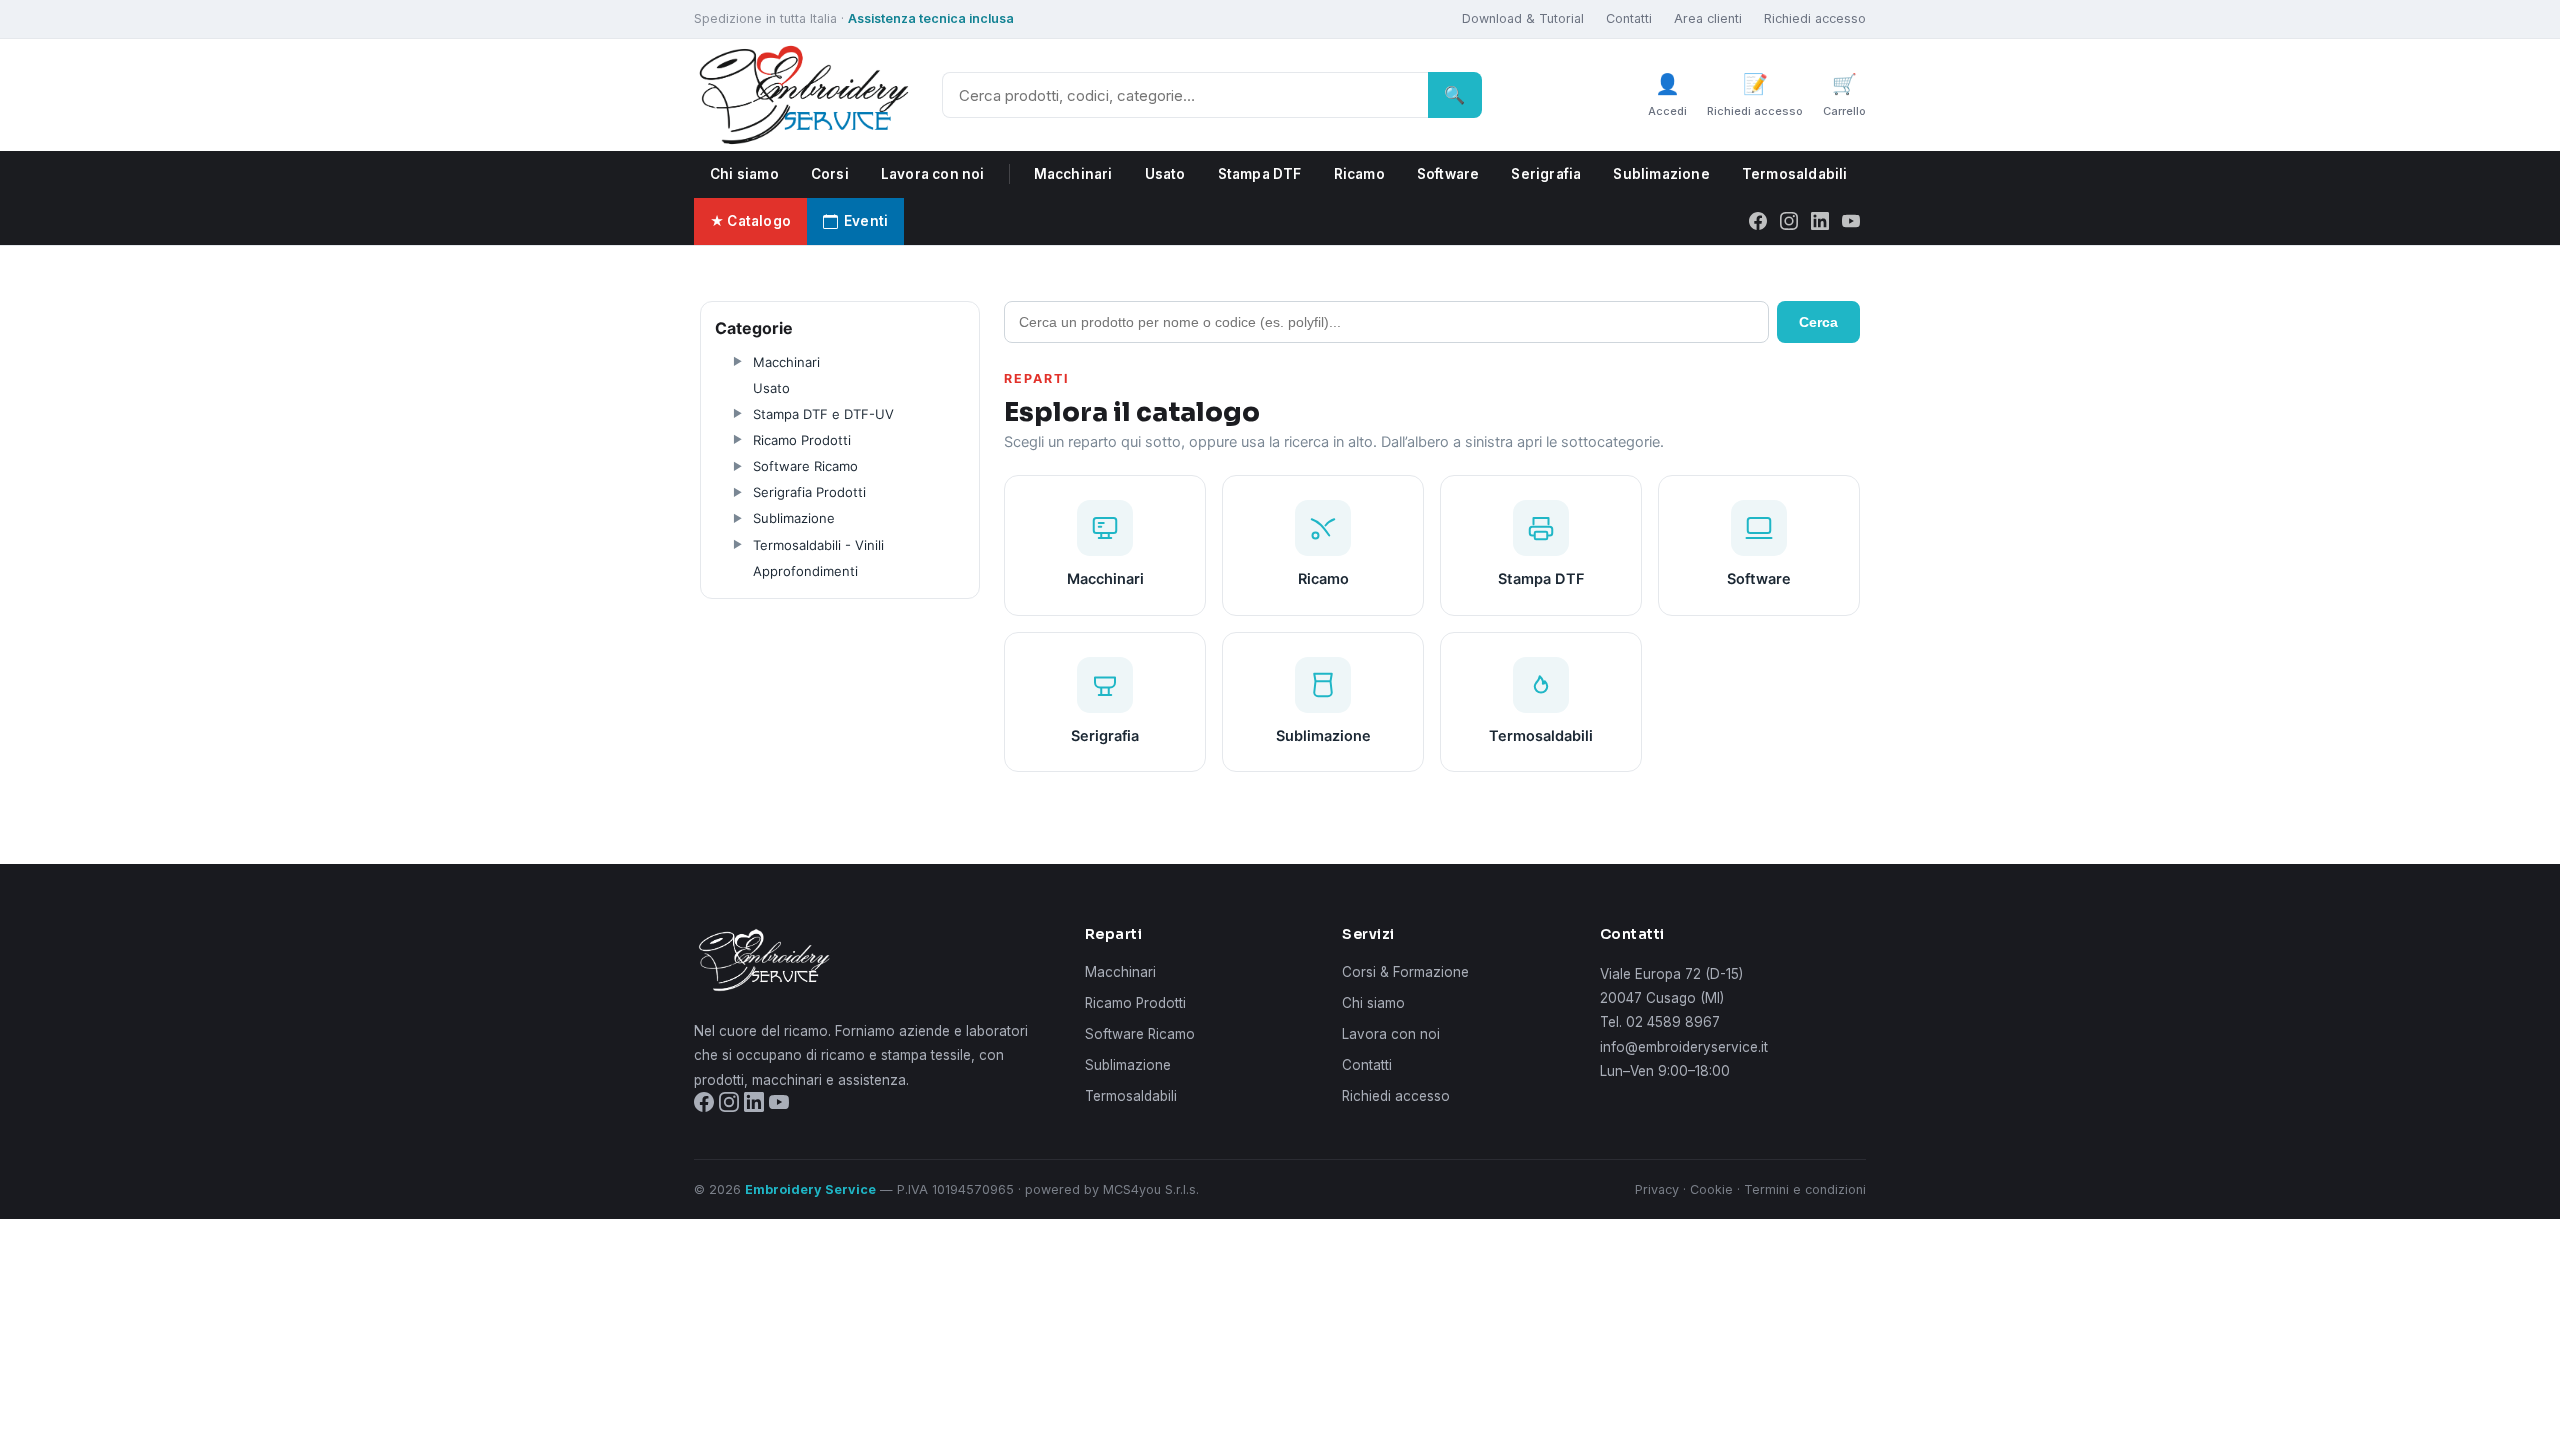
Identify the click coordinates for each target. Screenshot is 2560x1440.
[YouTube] (1851, 221)
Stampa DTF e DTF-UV (823, 414)
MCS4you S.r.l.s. (1151, 1189)
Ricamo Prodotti (802, 440)
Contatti (1629, 18)
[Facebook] (1758, 221)
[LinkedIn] (1820, 221)
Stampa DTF (1260, 174)
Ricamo (1359, 174)
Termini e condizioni (1805, 1189)
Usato (1165, 174)
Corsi (830, 174)
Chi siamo (744, 174)
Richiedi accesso (1815, 18)
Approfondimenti (805, 571)
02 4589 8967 (1673, 1022)
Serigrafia (1546, 174)
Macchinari (1073, 174)
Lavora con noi (933, 174)
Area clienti (1708, 18)
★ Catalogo (750, 221)
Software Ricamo (805, 466)
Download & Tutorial (1523, 18)
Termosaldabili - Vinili (818, 545)
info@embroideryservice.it (1684, 1047)
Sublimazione (1661, 174)
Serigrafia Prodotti (809, 492)
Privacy (1657, 1189)
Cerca (1818, 322)
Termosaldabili (1795, 174)
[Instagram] (1789, 221)
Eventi (866, 221)
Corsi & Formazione (1405, 972)
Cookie (1711, 1189)
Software (1448, 174)
